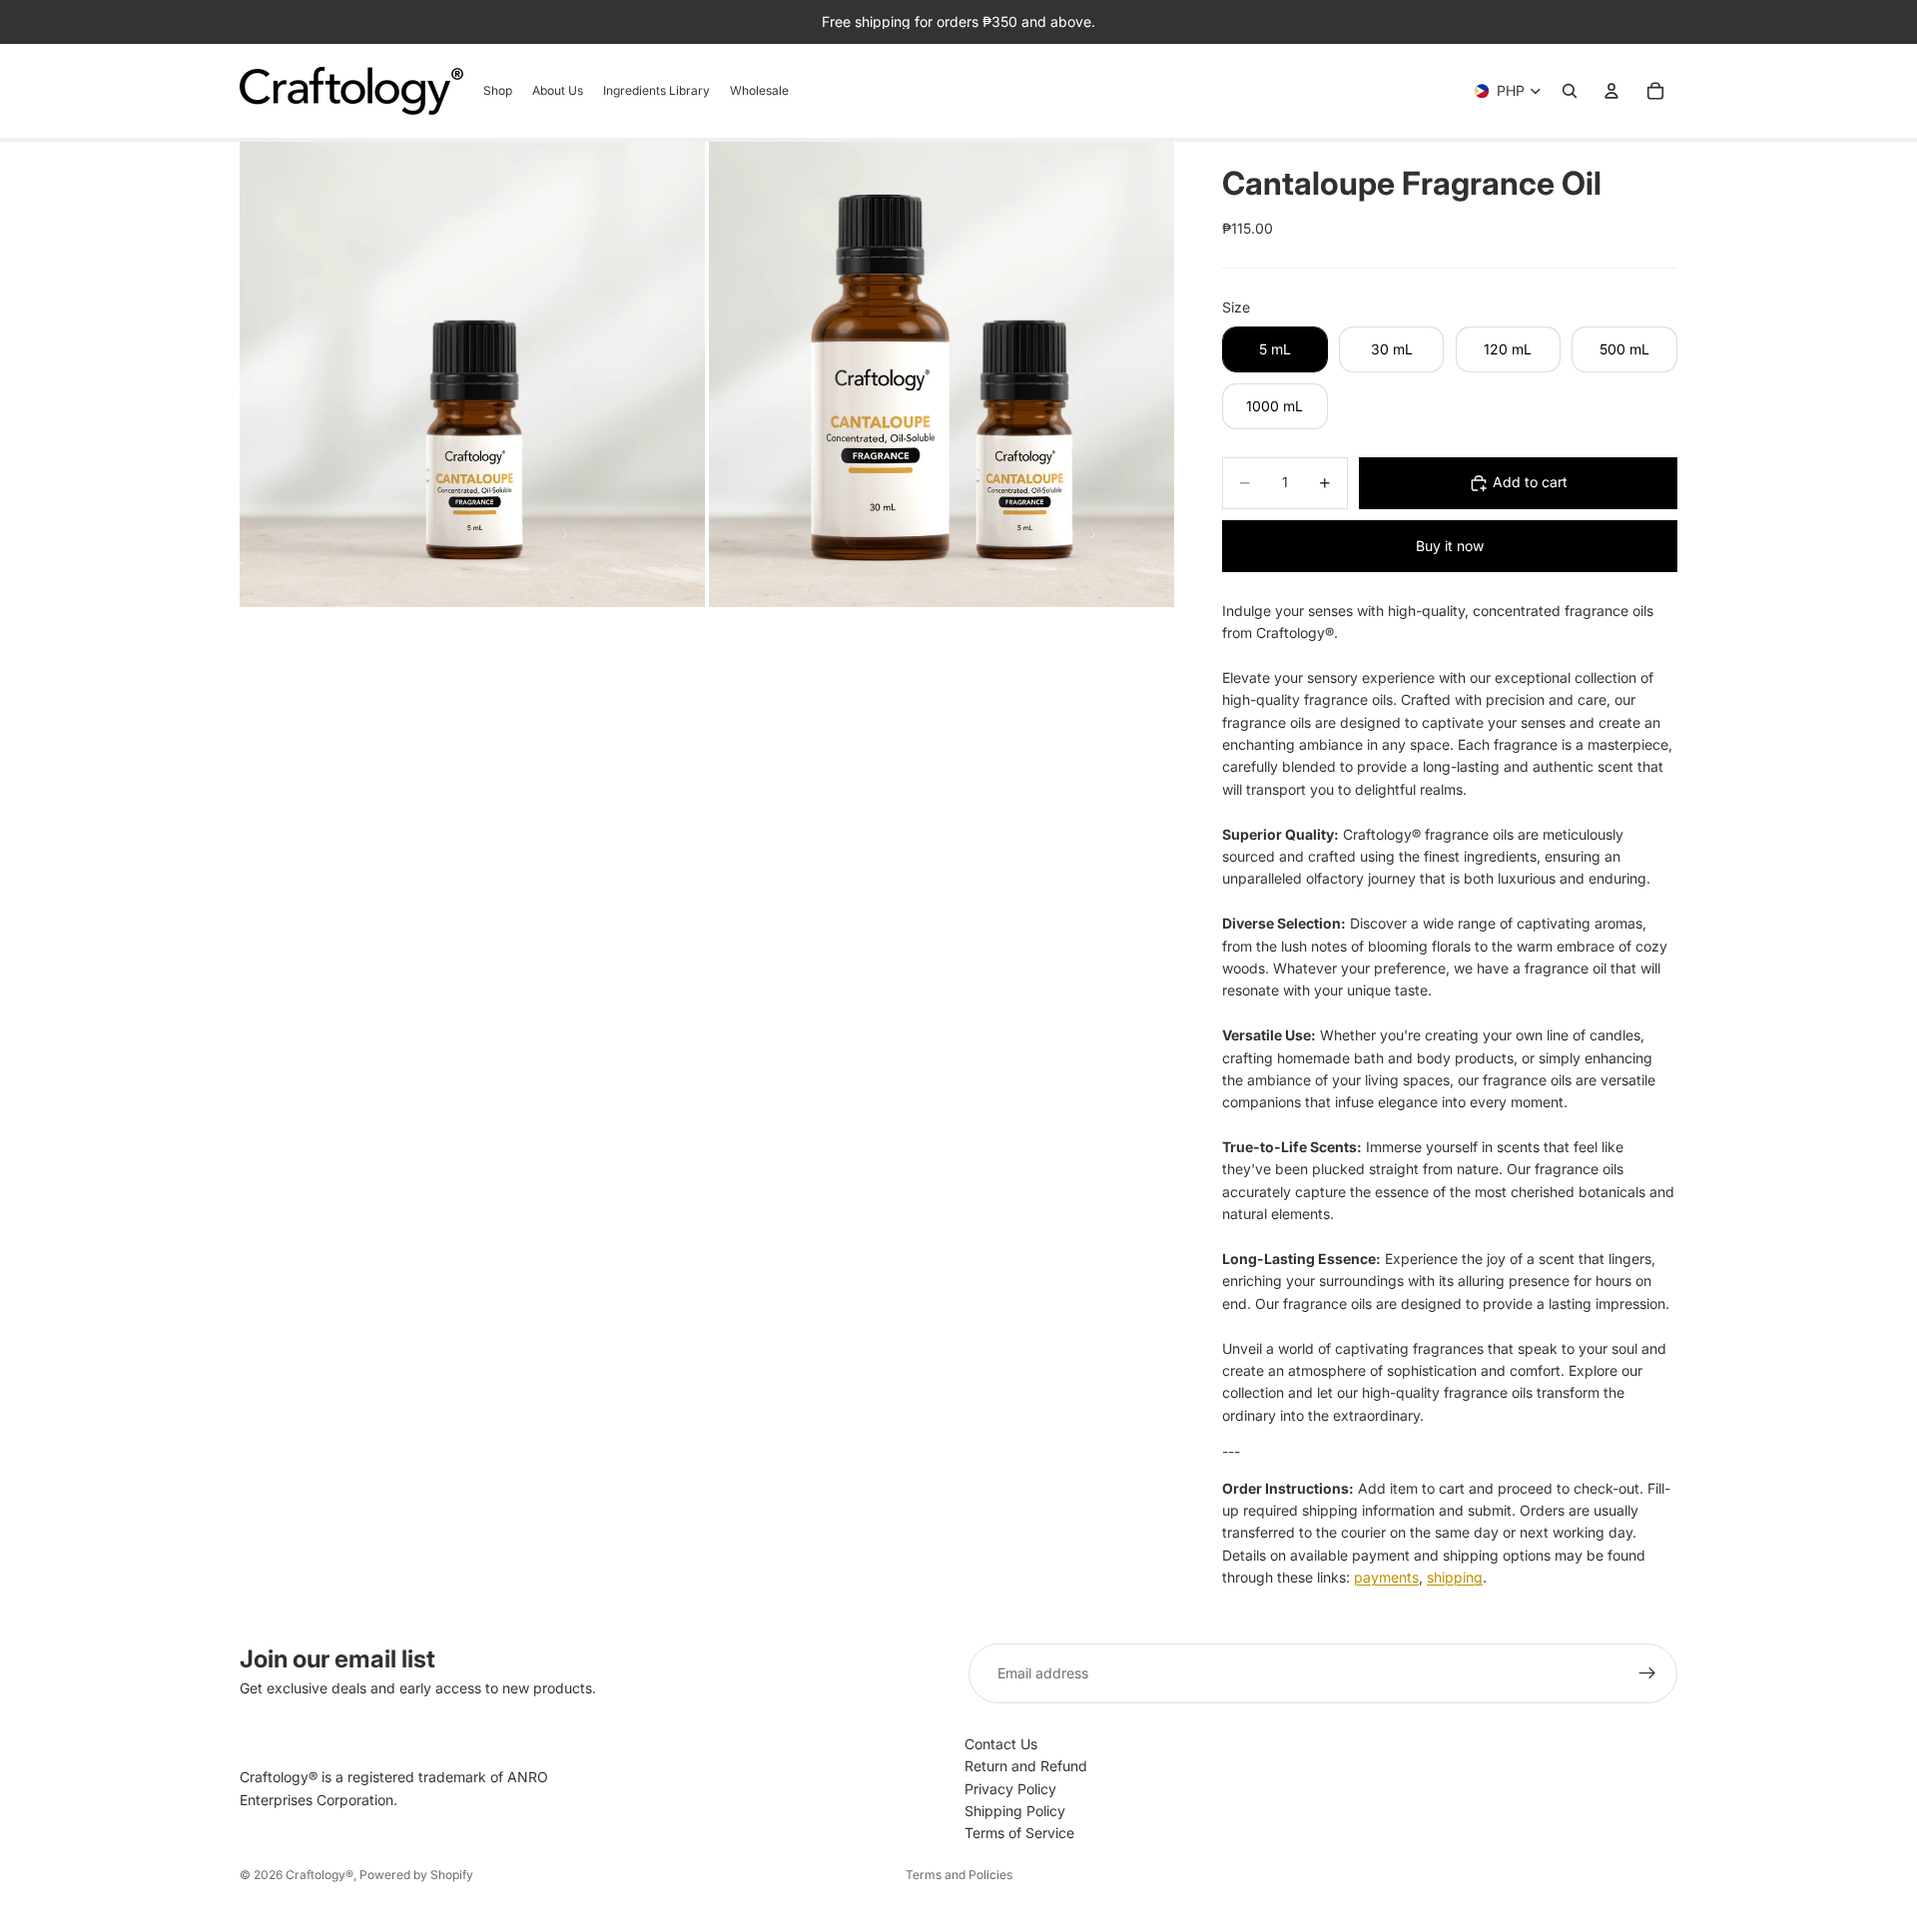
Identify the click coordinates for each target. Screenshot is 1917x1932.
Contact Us (1001, 1744)
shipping (1455, 1577)
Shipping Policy (1015, 1811)
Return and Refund (1026, 1766)
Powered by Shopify (416, 1875)
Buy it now (1450, 546)
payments (1386, 1577)
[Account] (1611, 91)
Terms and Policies (959, 1875)
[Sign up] (1647, 1673)
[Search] (1570, 91)
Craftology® (319, 1875)
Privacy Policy (1010, 1789)
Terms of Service (1019, 1833)
